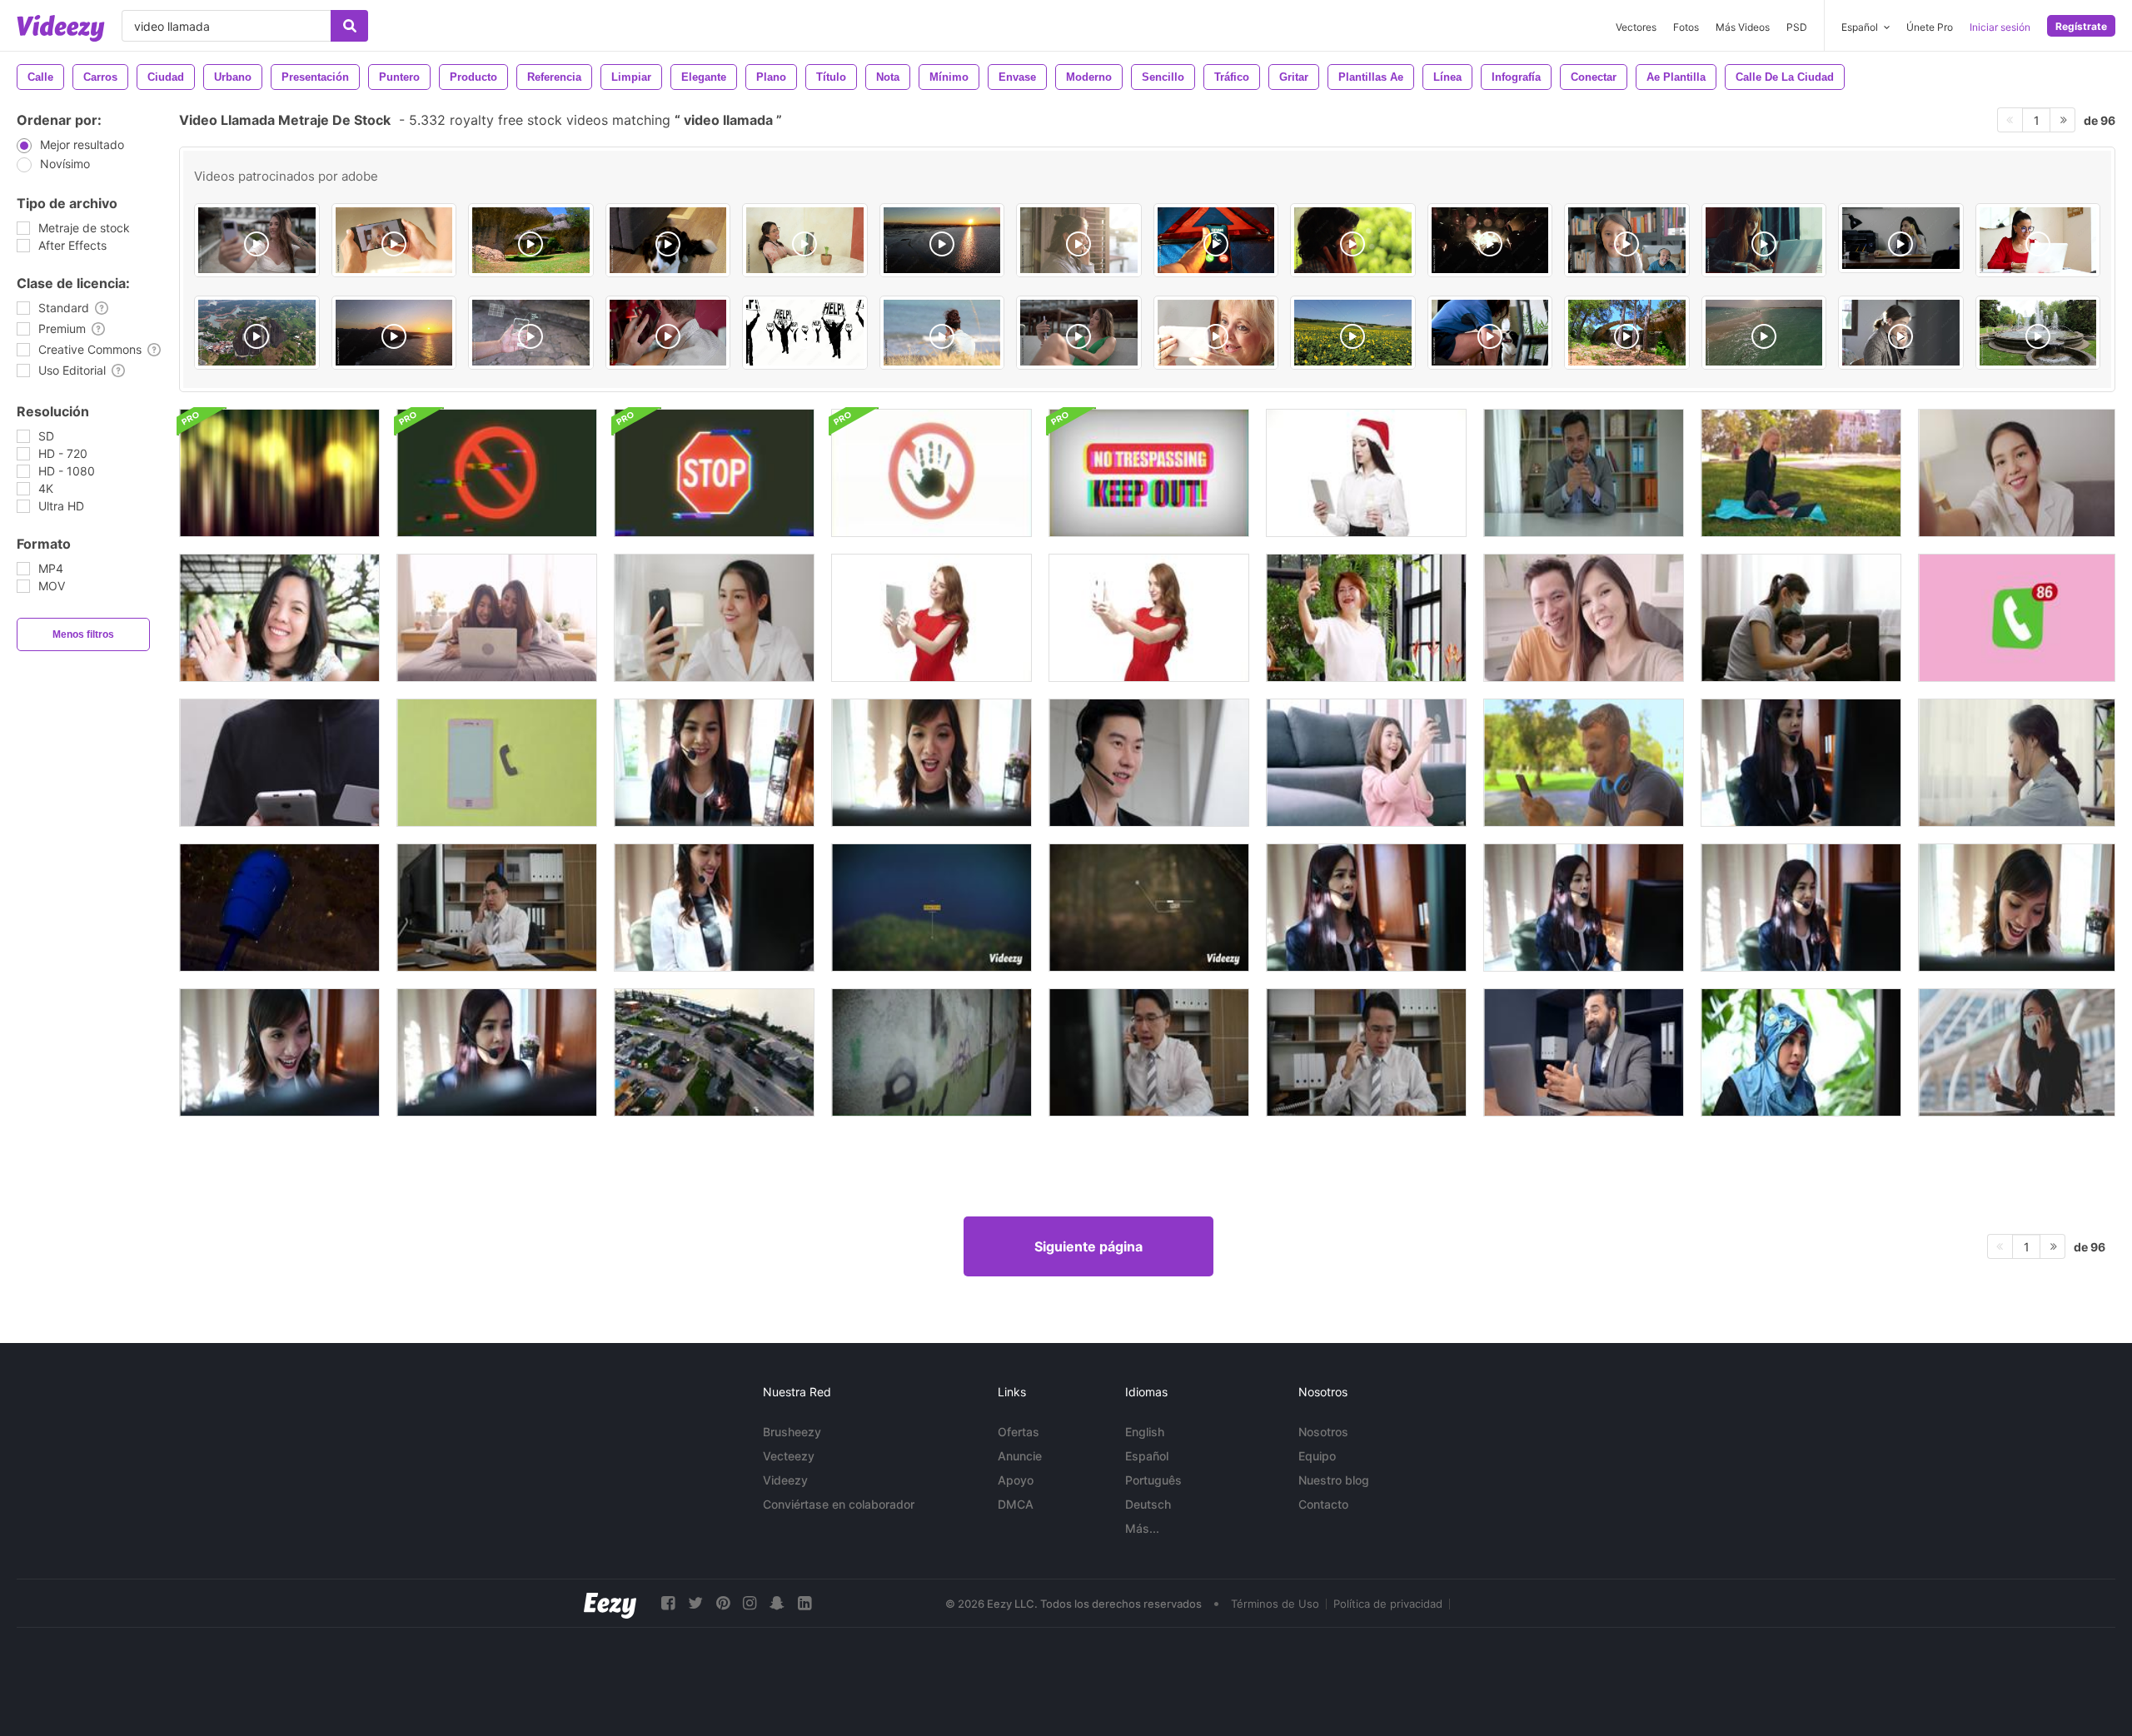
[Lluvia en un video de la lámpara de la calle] (279, 908)
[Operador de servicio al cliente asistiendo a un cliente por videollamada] (1584, 473)
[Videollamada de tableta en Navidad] (1366, 473)
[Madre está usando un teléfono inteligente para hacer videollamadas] (1366, 618)
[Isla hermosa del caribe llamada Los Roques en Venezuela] (1764, 333)
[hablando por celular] (1353, 240)
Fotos (1686, 27)
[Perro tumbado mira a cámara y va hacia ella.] (668, 240)
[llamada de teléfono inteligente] (497, 763)
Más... (1142, 1528)
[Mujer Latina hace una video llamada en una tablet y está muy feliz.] (805, 240)
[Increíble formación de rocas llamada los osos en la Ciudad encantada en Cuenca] (531, 240)
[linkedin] (804, 1603)
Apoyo (1016, 1480)
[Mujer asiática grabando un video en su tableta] (1366, 763)
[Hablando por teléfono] (668, 333)
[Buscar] (349, 26)
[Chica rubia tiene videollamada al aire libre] (1801, 473)
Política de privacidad (1388, 1604)
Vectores (1636, 27)
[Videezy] (61, 28)
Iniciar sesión (2000, 27)
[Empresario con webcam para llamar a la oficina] (1584, 1052)
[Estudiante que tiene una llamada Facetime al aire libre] (1584, 763)
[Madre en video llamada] (1216, 333)
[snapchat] (777, 1603)
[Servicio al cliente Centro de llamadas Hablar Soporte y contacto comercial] (497, 908)
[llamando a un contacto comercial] (279, 763)
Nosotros (1323, 1432)
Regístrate (2081, 26)
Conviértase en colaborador (839, 1504)
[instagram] (750, 1603)
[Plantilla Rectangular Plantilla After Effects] (932, 908)
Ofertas (1019, 1432)
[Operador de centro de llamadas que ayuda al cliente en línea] (1149, 763)
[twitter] (695, 1603)
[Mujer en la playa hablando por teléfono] (942, 333)
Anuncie (1020, 1456)
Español (1147, 1456)
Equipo (1317, 1456)
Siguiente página (1088, 1246)
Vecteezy (789, 1456)
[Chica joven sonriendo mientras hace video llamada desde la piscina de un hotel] (1079, 333)
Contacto (1323, 1504)
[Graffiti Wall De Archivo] (932, 1052)
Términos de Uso (1275, 1604)
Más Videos (1743, 27)
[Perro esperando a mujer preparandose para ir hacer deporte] (1490, 333)
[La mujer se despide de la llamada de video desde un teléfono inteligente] (279, 618)
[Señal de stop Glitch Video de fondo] (714, 473)
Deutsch (1148, 1504)
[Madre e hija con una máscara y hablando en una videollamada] (1801, 618)
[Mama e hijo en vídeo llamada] (394, 240)
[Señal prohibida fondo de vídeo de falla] (497, 473)
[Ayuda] (805, 333)
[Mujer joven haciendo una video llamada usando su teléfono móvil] (1149, 618)
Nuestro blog (1334, 1480)
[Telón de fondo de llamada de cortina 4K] (279, 473)
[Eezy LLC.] (610, 1603)
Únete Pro (1930, 27)
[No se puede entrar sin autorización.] (1149, 473)
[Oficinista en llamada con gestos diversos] (1901, 238)
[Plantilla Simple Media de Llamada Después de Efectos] (1149, 908)
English (1145, 1432)
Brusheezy (792, 1432)
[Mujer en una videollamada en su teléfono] (714, 618)
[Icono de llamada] (2017, 618)
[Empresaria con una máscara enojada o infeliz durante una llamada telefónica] (2017, 1052)
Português (1153, 1480)
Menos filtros (83, 634)
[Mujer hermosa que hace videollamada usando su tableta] (932, 618)
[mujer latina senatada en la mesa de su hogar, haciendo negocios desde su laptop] (2038, 240)
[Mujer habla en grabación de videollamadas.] (2017, 473)
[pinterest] (723, 1603)
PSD (1797, 27)
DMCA (1016, 1504)
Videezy (785, 1480)
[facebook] (668, 1603)
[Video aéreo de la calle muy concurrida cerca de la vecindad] (714, 1052)
